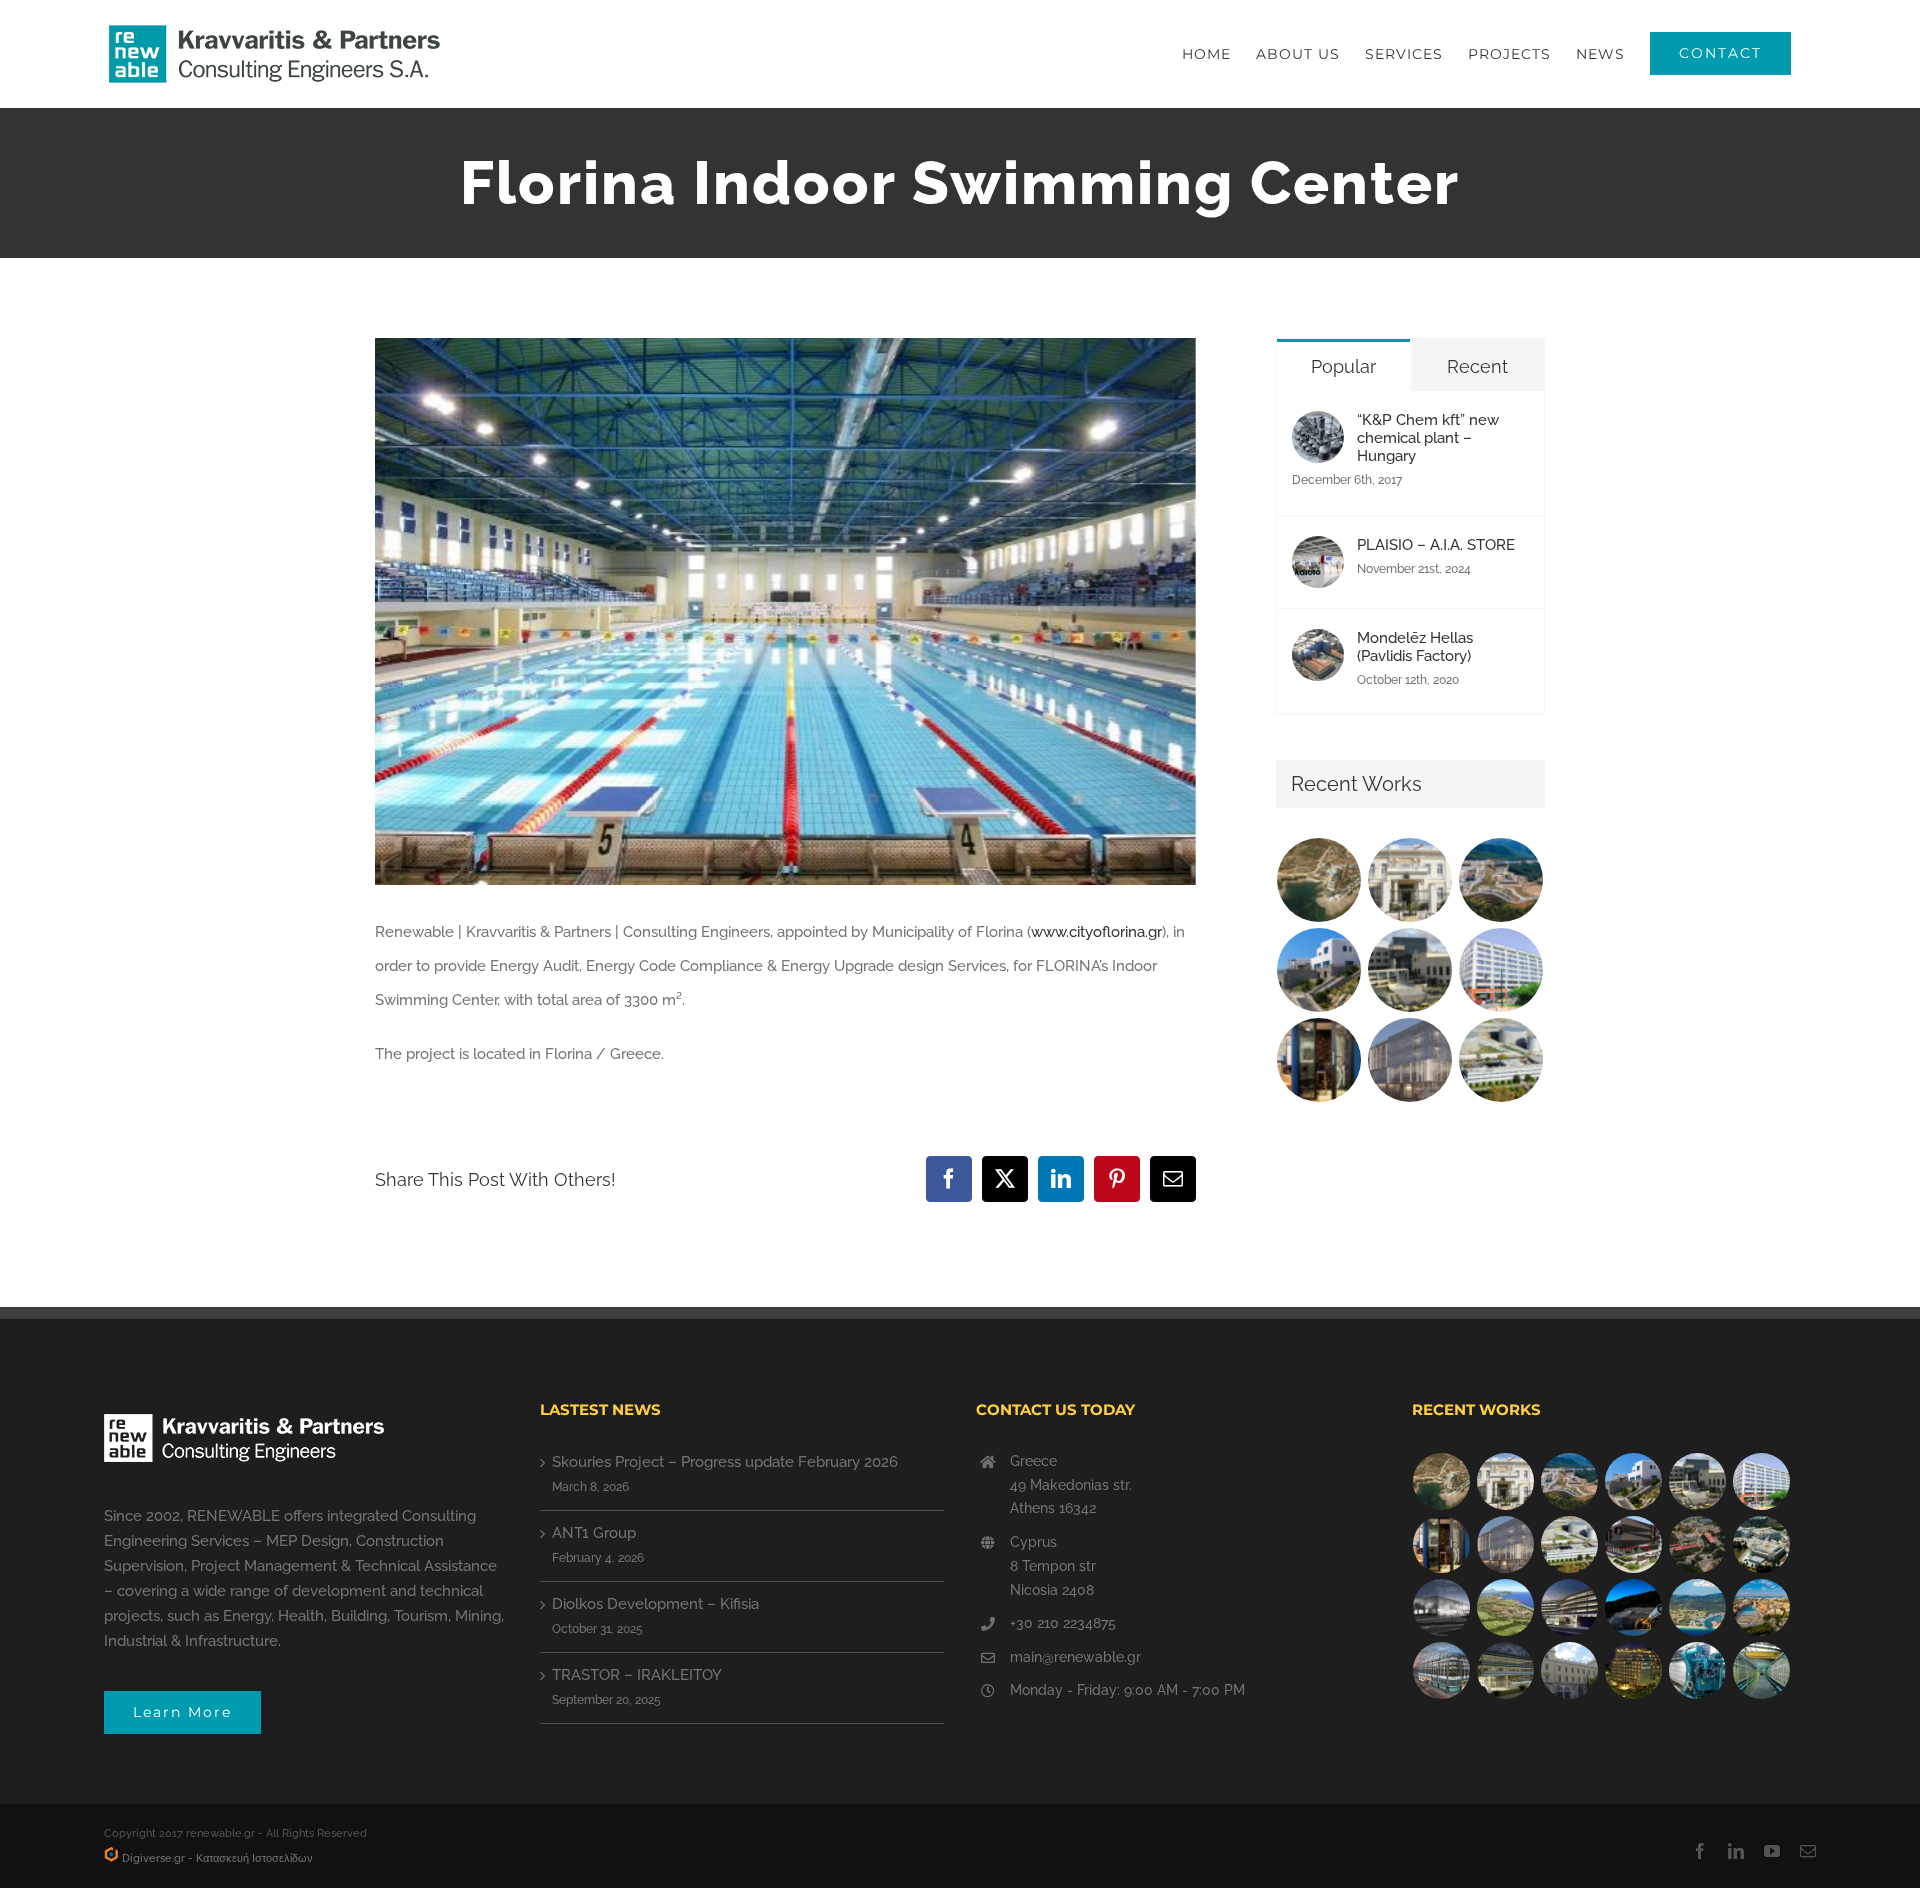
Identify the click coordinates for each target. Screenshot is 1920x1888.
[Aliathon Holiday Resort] (1762, 1607)
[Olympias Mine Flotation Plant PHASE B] (1698, 1670)
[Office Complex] (1410, 1060)
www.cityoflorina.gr (1096, 932)
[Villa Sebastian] (1319, 970)
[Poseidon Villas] (1319, 880)
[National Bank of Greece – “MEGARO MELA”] (1570, 1670)
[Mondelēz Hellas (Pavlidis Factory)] (1318, 646)
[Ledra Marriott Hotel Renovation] (1634, 1670)
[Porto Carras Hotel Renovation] (1698, 1607)
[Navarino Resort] (1506, 1607)
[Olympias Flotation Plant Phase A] (1698, 1544)
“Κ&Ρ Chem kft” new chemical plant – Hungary (1428, 438)
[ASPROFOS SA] (1501, 970)
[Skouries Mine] (1501, 880)
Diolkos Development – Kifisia (655, 1604)
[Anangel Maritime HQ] (1570, 1607)
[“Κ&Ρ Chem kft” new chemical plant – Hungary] (1318, 428)
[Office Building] (1506, 1670)
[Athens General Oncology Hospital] (1762, 1544)
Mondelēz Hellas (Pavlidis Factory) (1415, 647)
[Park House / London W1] (1442, 1670)
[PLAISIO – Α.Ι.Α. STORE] (1318, 553)
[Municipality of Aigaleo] (1410, 970)
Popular (1343, 366)
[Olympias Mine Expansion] (1634, 1607)
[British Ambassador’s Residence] (1410, 880)
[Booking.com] (1319, 1060)
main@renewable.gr (1075, 1657)
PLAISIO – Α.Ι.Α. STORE (1436, 545)
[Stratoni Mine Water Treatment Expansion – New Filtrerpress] (1762, 1670)
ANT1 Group (594, 1533)
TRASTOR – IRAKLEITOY (637, 1675)
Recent (1477, 366)
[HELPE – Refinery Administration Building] (1501, 1060)
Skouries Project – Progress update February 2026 (725, 1462)
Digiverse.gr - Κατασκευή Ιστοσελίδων (216, 1858)
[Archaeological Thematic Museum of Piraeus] (1442, 1607)
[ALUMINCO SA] (1634, 1544)
